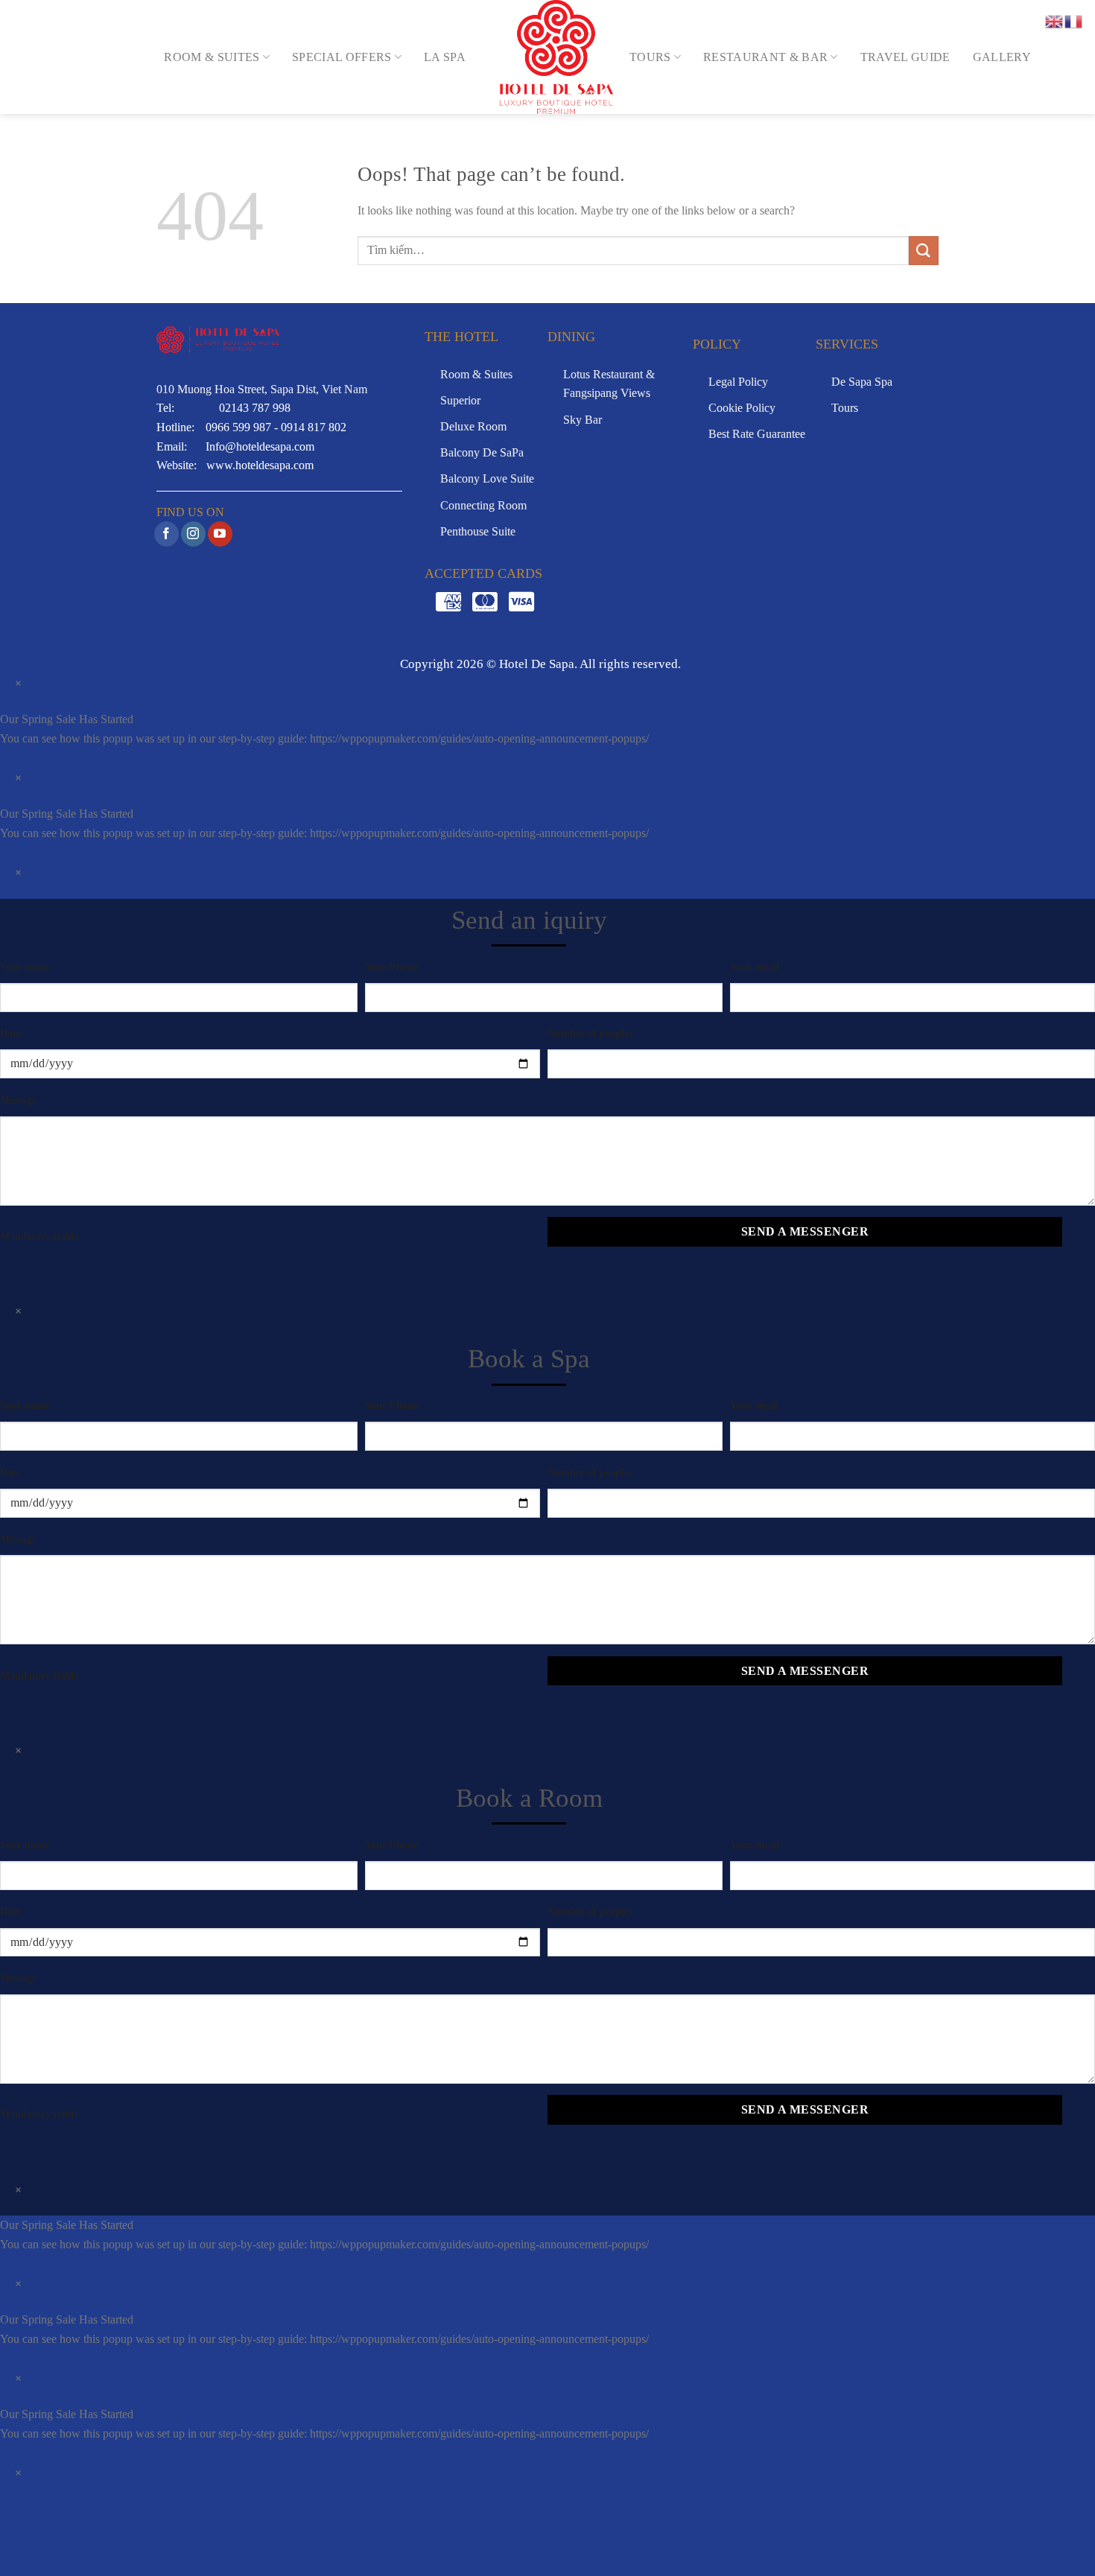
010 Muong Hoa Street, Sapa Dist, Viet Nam (262, 389)
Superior (460, 400)
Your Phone (391, 967)
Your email (755, 967)
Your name (25, 967)
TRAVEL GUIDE (905, 57)
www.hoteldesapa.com (260, 465)
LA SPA (445, 57)
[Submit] (924, 251)
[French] (1074, 20)
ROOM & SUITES (212, 57)
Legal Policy (738, 382)
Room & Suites (476, 374)
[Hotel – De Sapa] (547, 57)
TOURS (650, 57)
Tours (845, 408)
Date (10, 1033)
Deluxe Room (473, 426)
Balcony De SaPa (482, 452)
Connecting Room (483, 505)
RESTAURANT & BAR (765, 57)
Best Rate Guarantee (757, 434)
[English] (1055, 20)
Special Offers (342, 57)
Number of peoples (590, 1033)
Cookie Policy (742, 408)
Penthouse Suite (478, 531)
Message (18, 1100)
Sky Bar (583, 420)
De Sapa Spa (862, 382)
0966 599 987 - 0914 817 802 (276, 427)
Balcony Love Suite (487, 478)
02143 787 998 (255, 408)
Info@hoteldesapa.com (260, 446)
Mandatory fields (39, 1236)
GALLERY (1002, 57)
